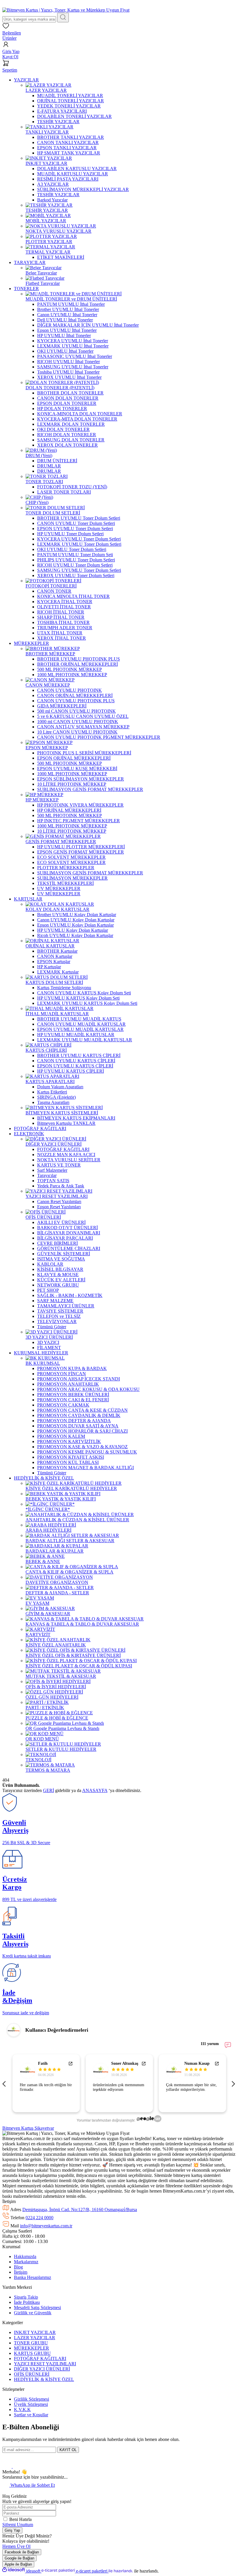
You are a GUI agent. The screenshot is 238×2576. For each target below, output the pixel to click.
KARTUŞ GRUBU (32, 2353)
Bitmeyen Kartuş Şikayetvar (28, 2128)
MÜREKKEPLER (31, 2348)
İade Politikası (27, 2302)
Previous (5, 2083)
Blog (18, 2267)
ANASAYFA (95, 1790)
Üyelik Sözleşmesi (31, 2404)
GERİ (48, 1790)
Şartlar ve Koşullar (31, 2415)
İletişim (21, 2272)
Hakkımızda (25, 2256)
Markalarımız (26, 2262)
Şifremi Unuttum (18, 2525)
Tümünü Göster (52, 1327)
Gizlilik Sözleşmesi (31, 2399)
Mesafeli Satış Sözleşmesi (37, 2307)
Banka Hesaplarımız (33, 2277)
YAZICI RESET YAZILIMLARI (45, 2364)
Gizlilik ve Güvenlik (33, 2313)
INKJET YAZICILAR (35, 2332)
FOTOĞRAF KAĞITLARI (40, 2358)
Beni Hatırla (20, 2519)
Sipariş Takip (26, 2297)
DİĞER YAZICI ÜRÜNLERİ (42, 2369)
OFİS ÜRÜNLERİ (32, 2374)
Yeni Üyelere (35, 5)
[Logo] (66, 10)
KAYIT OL (68, 2450)
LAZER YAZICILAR (35, 2338)
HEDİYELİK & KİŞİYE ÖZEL (44, 2379)
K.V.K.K (22, 2409)
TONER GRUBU (31, 2343)
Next (233, 2083)
